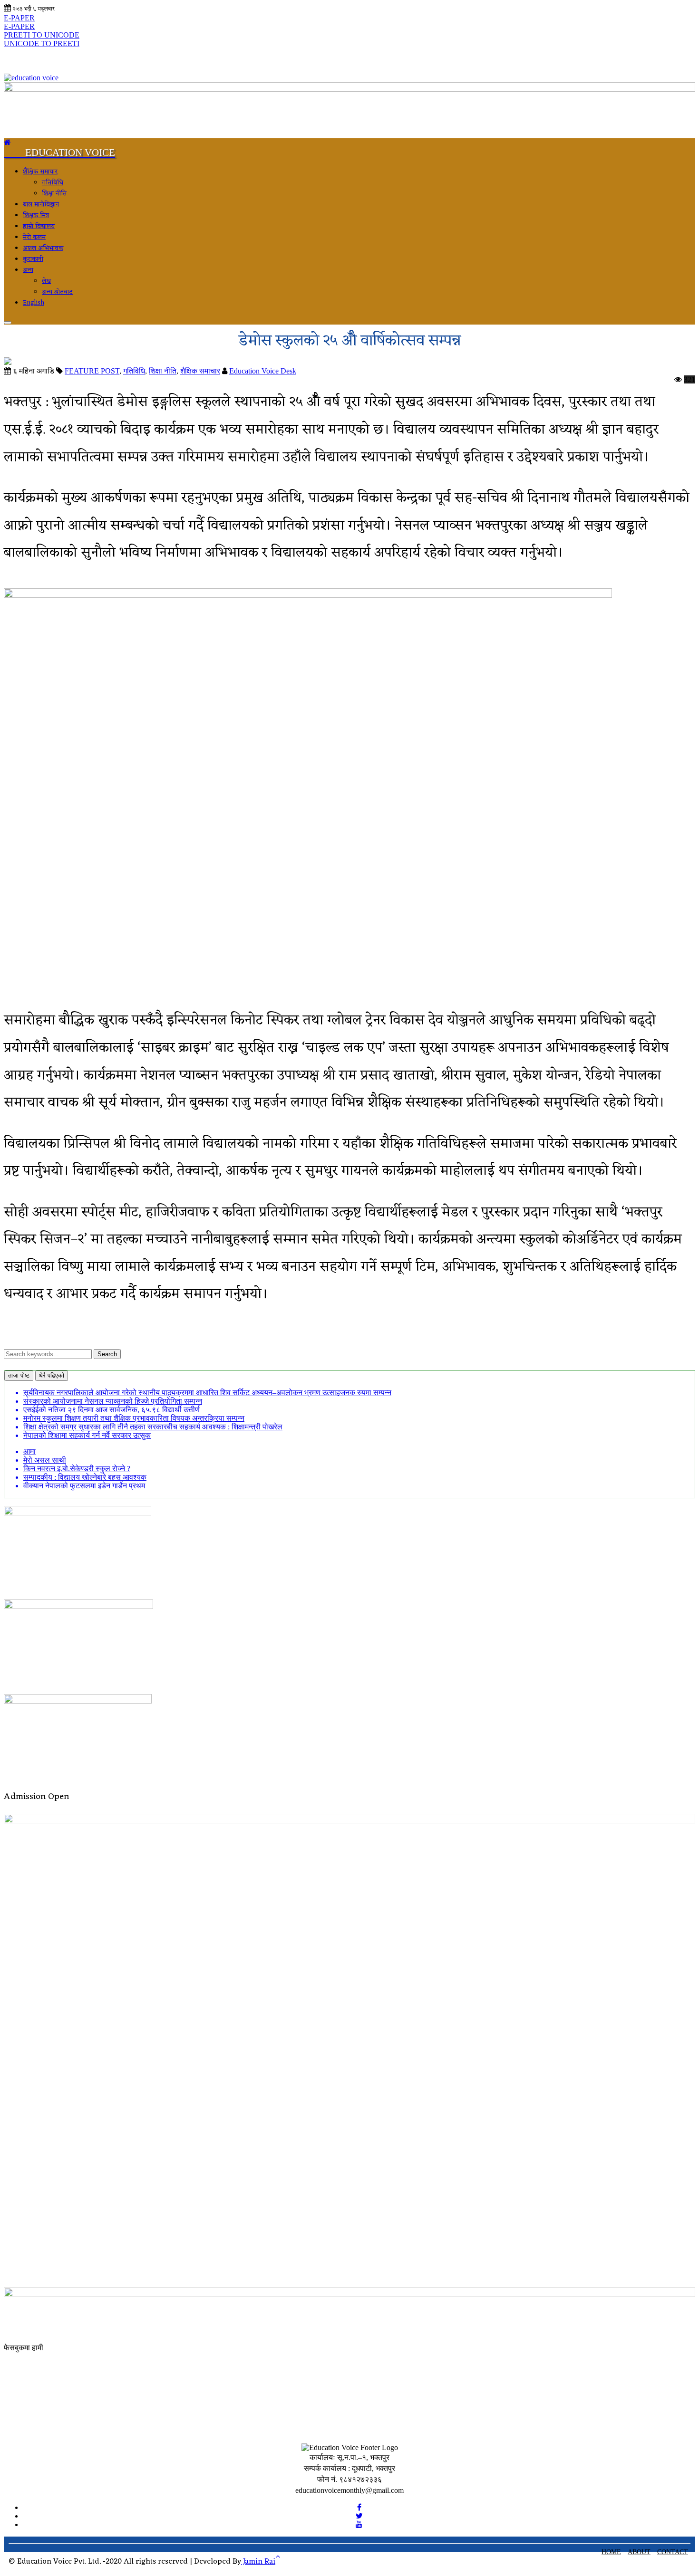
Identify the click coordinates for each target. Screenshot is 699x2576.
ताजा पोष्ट (19, 1375)
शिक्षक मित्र (36, 215)
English (34, 303)
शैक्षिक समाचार (40, 172)
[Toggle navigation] (8, 323)
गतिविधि (53, 183)
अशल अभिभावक (43, 248)
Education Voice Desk (263, 371)
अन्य (28, 270)
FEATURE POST (92, 371)
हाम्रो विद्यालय (39, 226)
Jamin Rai (258, 2562)
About (639, 2552)
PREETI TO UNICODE (42, 35)
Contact (673, 2552)
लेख (46, 281)
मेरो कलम (34, 237)
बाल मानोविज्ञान (41, 205)
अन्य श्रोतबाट (57, 292)
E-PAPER (19, 18)
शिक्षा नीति (54, 194)
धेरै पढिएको (52, 1375)
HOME (611, 2552)
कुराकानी (33, 259)
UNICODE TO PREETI (42, 43)
